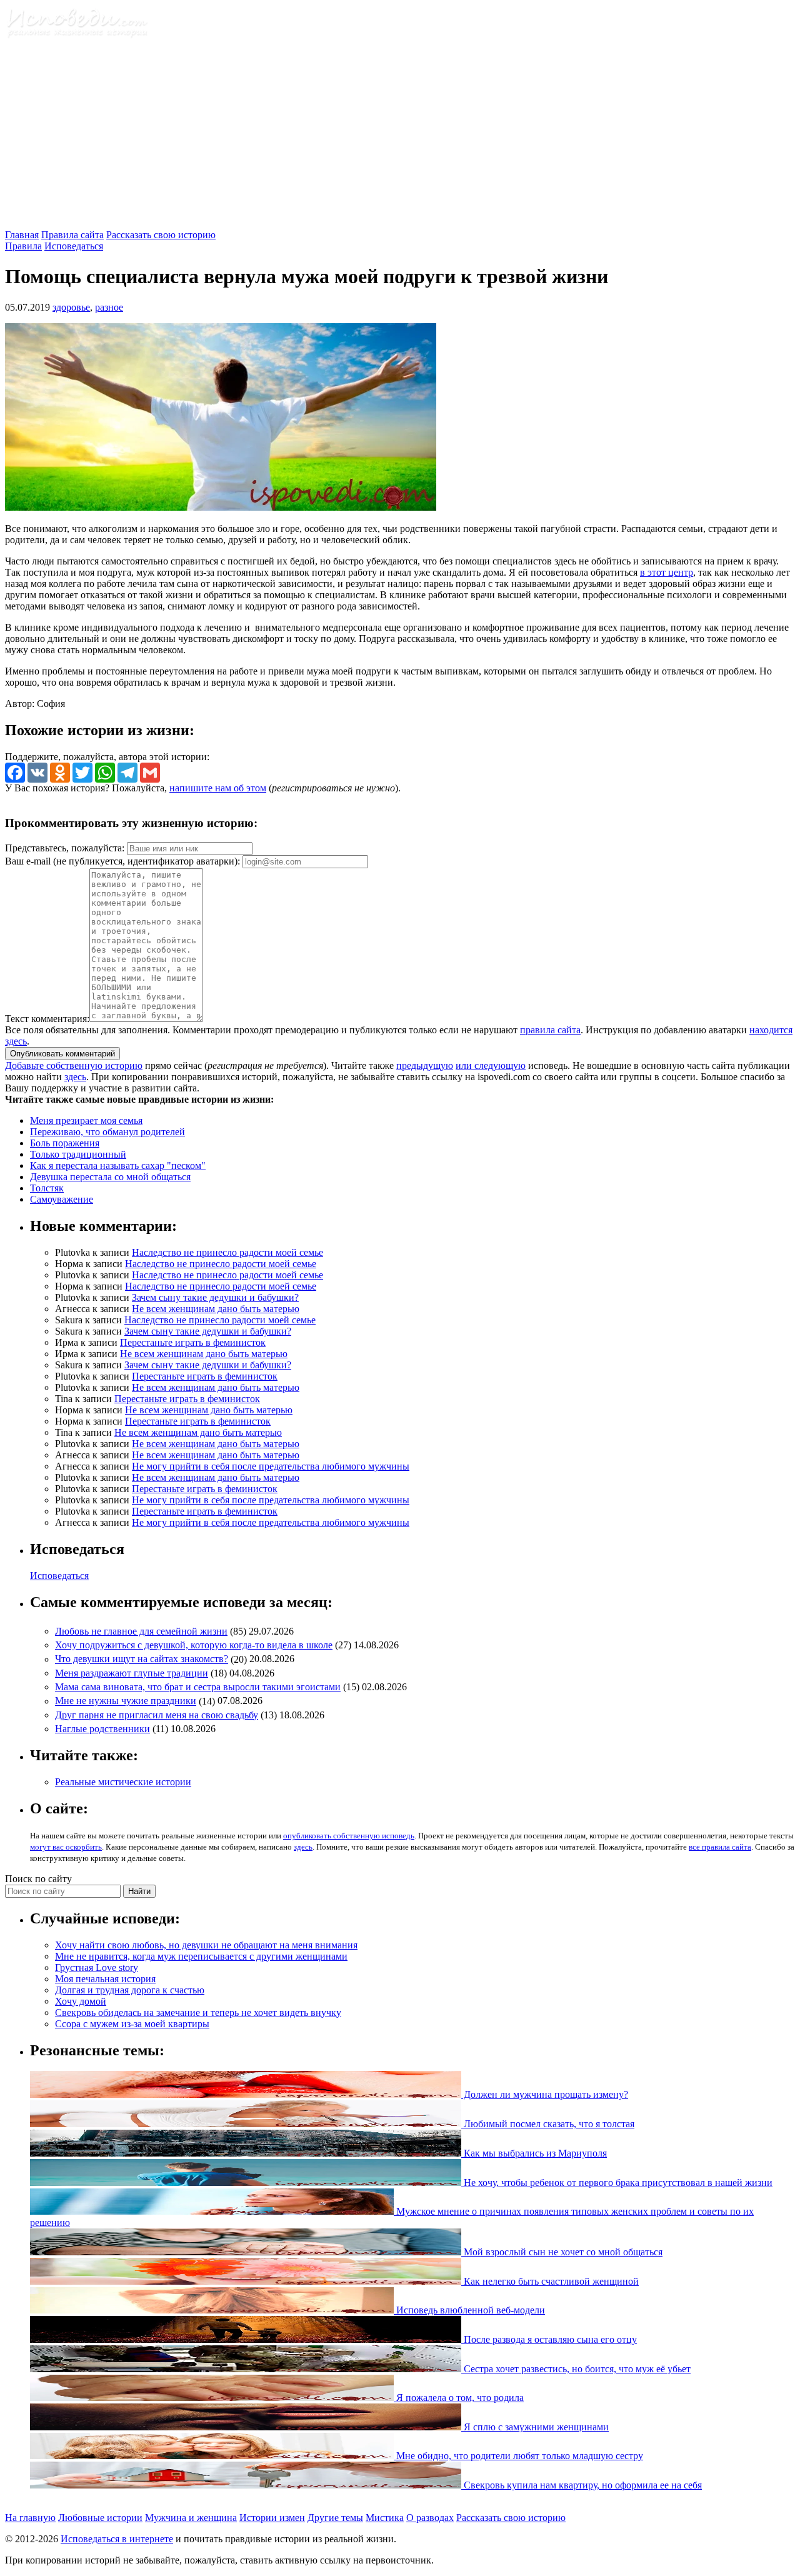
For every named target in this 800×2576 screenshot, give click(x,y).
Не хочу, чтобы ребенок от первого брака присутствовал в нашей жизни (617, 2183)
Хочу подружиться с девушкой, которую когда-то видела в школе (194, 1645)
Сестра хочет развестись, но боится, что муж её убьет (576, 2369)
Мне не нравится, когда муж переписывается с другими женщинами (201, 1956)
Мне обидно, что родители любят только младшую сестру (518, 2456)
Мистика (385, 2518)
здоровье (71, 307)
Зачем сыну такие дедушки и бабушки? (215, 1297)
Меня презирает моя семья (86, 1120)
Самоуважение (62, 1199)
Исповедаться (74, 246)
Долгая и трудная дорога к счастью (130, 1990)
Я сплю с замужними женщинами (535, 2427)
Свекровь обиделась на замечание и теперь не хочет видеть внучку (198, 2012)
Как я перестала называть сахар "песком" (118, 1165)
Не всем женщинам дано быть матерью (216, 1309)
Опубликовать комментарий (62, 1054)
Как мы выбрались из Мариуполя (534, 2153)
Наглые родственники (102, 1729)
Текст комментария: (47, 1019)
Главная (22, 235)
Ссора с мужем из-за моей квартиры (132, 2024)
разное (109, 307)
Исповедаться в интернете (117, 2539)
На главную (30, 2518)
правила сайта (550, 1030)
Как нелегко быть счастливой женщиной (550, 2281)
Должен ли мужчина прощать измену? (545, 2094)
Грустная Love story (97, 1967)
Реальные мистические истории (123, 1782)
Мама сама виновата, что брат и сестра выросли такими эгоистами (198, 1687)
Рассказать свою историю (161, 235)
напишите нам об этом (218, 788)
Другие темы (335, 2518)
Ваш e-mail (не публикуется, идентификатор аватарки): (122, 861)
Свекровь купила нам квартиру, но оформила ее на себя (582, 2485)
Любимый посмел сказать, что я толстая (548, 2124)
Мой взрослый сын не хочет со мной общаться (562, 2252)
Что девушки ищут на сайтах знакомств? (142, 1659)
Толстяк (47, 1188)
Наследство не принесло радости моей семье (227, 1252)
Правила (23, 246)
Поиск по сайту (38, 1879)
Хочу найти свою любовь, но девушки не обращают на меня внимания (206, 1945)
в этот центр (667, 572)
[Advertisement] (400, 136)
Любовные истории (100, 2518)
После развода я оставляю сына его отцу (549, 2339)
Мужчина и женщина (191, 2518)
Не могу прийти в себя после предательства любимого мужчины (271, 1466)
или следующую (491, 1065)
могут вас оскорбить (66, 1847)
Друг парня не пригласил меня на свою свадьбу (157, 1715)
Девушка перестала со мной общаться (110, 1177)
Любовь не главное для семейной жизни (141, 1631)
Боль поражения (65, 1143)
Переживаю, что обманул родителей (107, 1132)
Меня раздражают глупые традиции (132, 1673)
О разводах (430, 2518)
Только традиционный (78, 1154)
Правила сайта (72, 235)
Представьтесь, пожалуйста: (66, 848)
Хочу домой (81, 2001)
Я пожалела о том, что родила (459, 2398)
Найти (139, 1891)
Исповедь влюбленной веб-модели (469, 2310)
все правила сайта (720, 1847)
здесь (75, 1077)
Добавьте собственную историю (74, 1065)
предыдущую (425, 1065)
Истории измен (272, 2518)
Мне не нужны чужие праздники (126, 1701)
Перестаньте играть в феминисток (193, 1342)
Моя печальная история (105, 1979)
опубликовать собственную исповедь (349, 1836)
